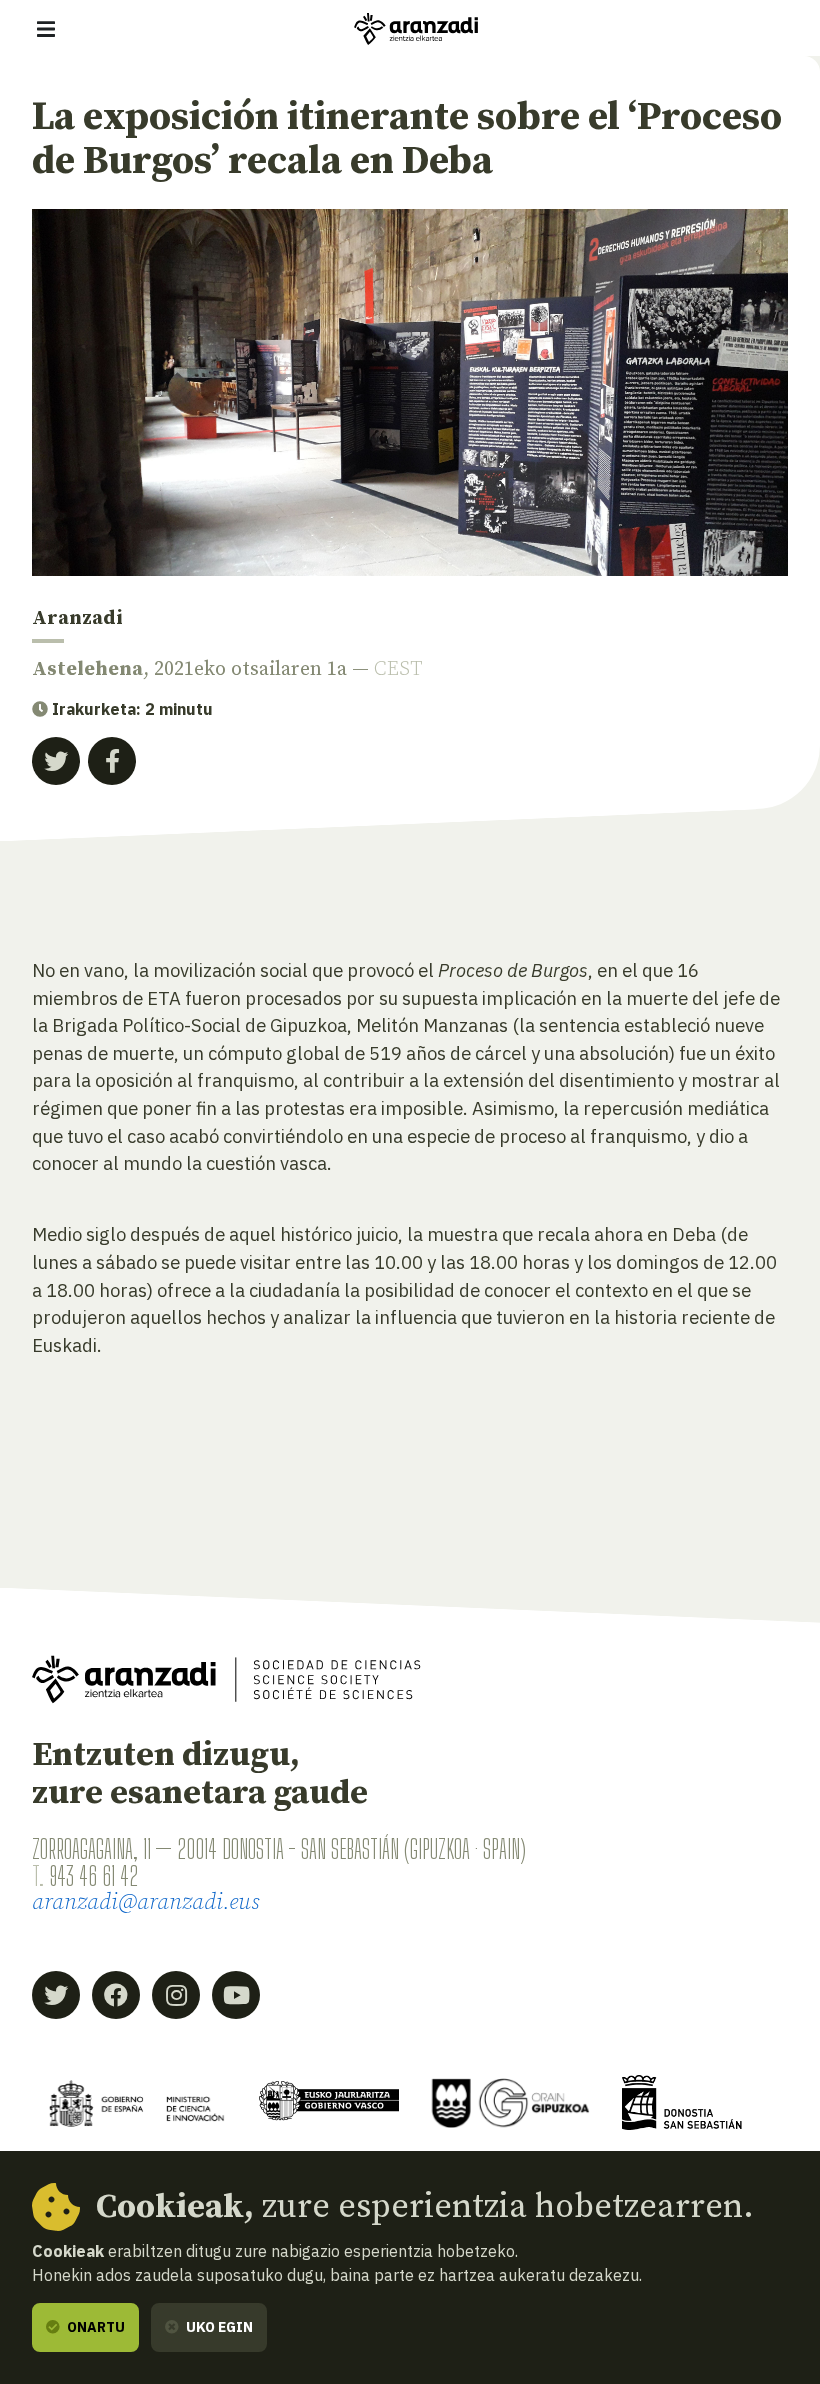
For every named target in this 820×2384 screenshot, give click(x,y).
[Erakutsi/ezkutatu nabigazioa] (46, 29)
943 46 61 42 (93, 1876)
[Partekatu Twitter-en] (56, 761)
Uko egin (218, 2327)
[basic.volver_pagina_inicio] (416, 29)
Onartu (94, 2327)
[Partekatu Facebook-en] (112, 761)
